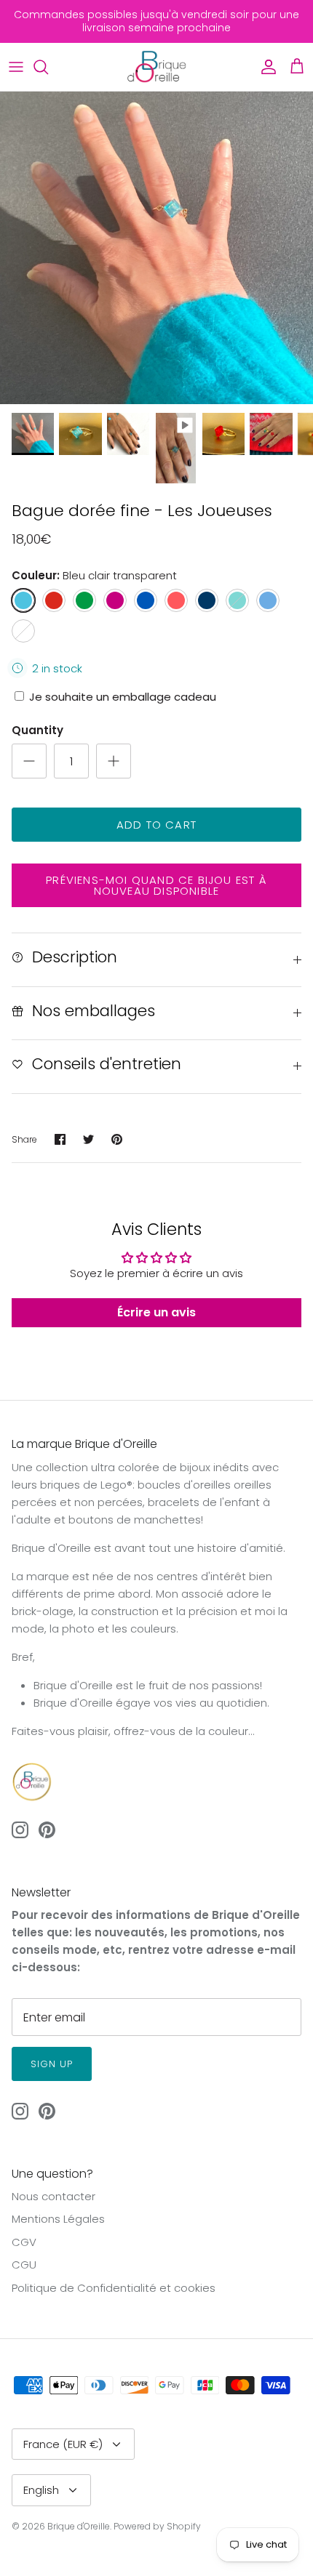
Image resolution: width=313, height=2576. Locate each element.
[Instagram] (150, 2527)
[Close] (284, 2274)
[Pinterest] (171, 2527)
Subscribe (159, 2483)
